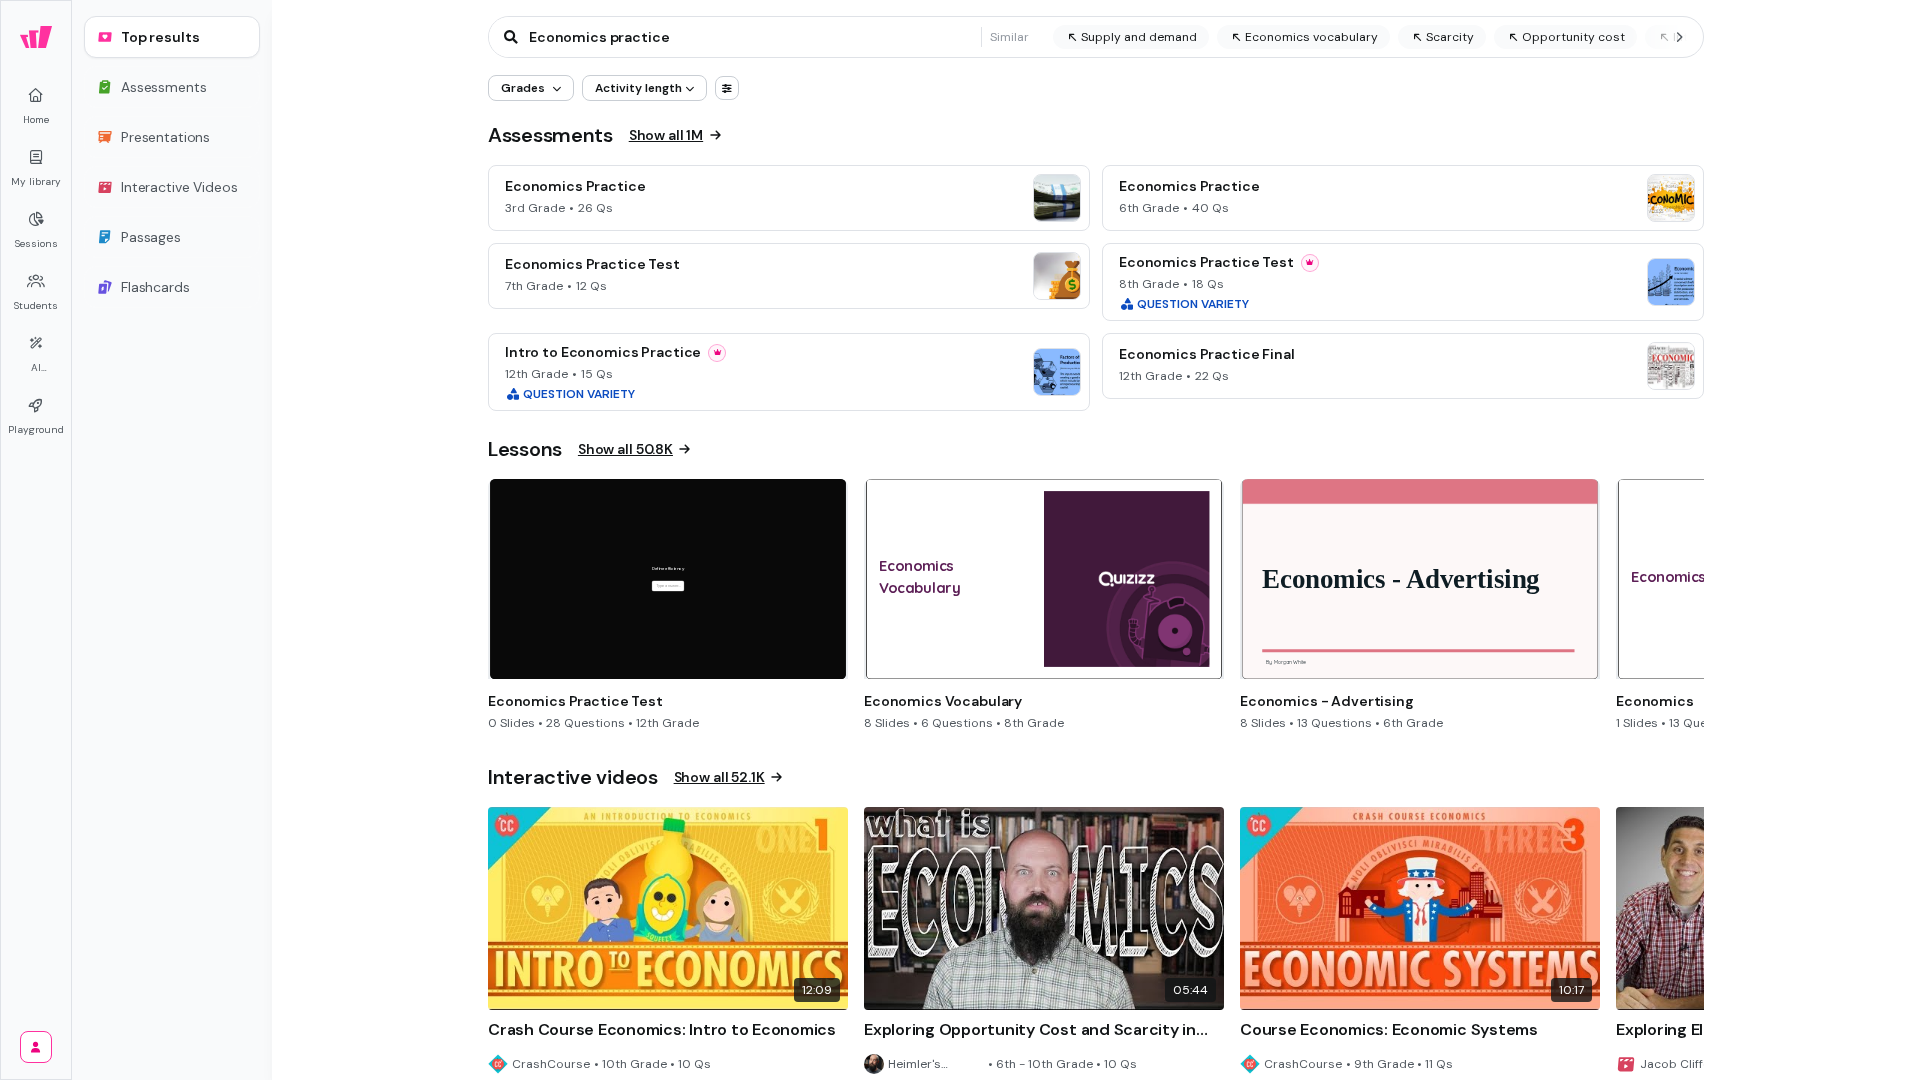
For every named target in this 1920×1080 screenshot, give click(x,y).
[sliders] (727, 88)
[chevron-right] (1679, 37)
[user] (36, 1047)
